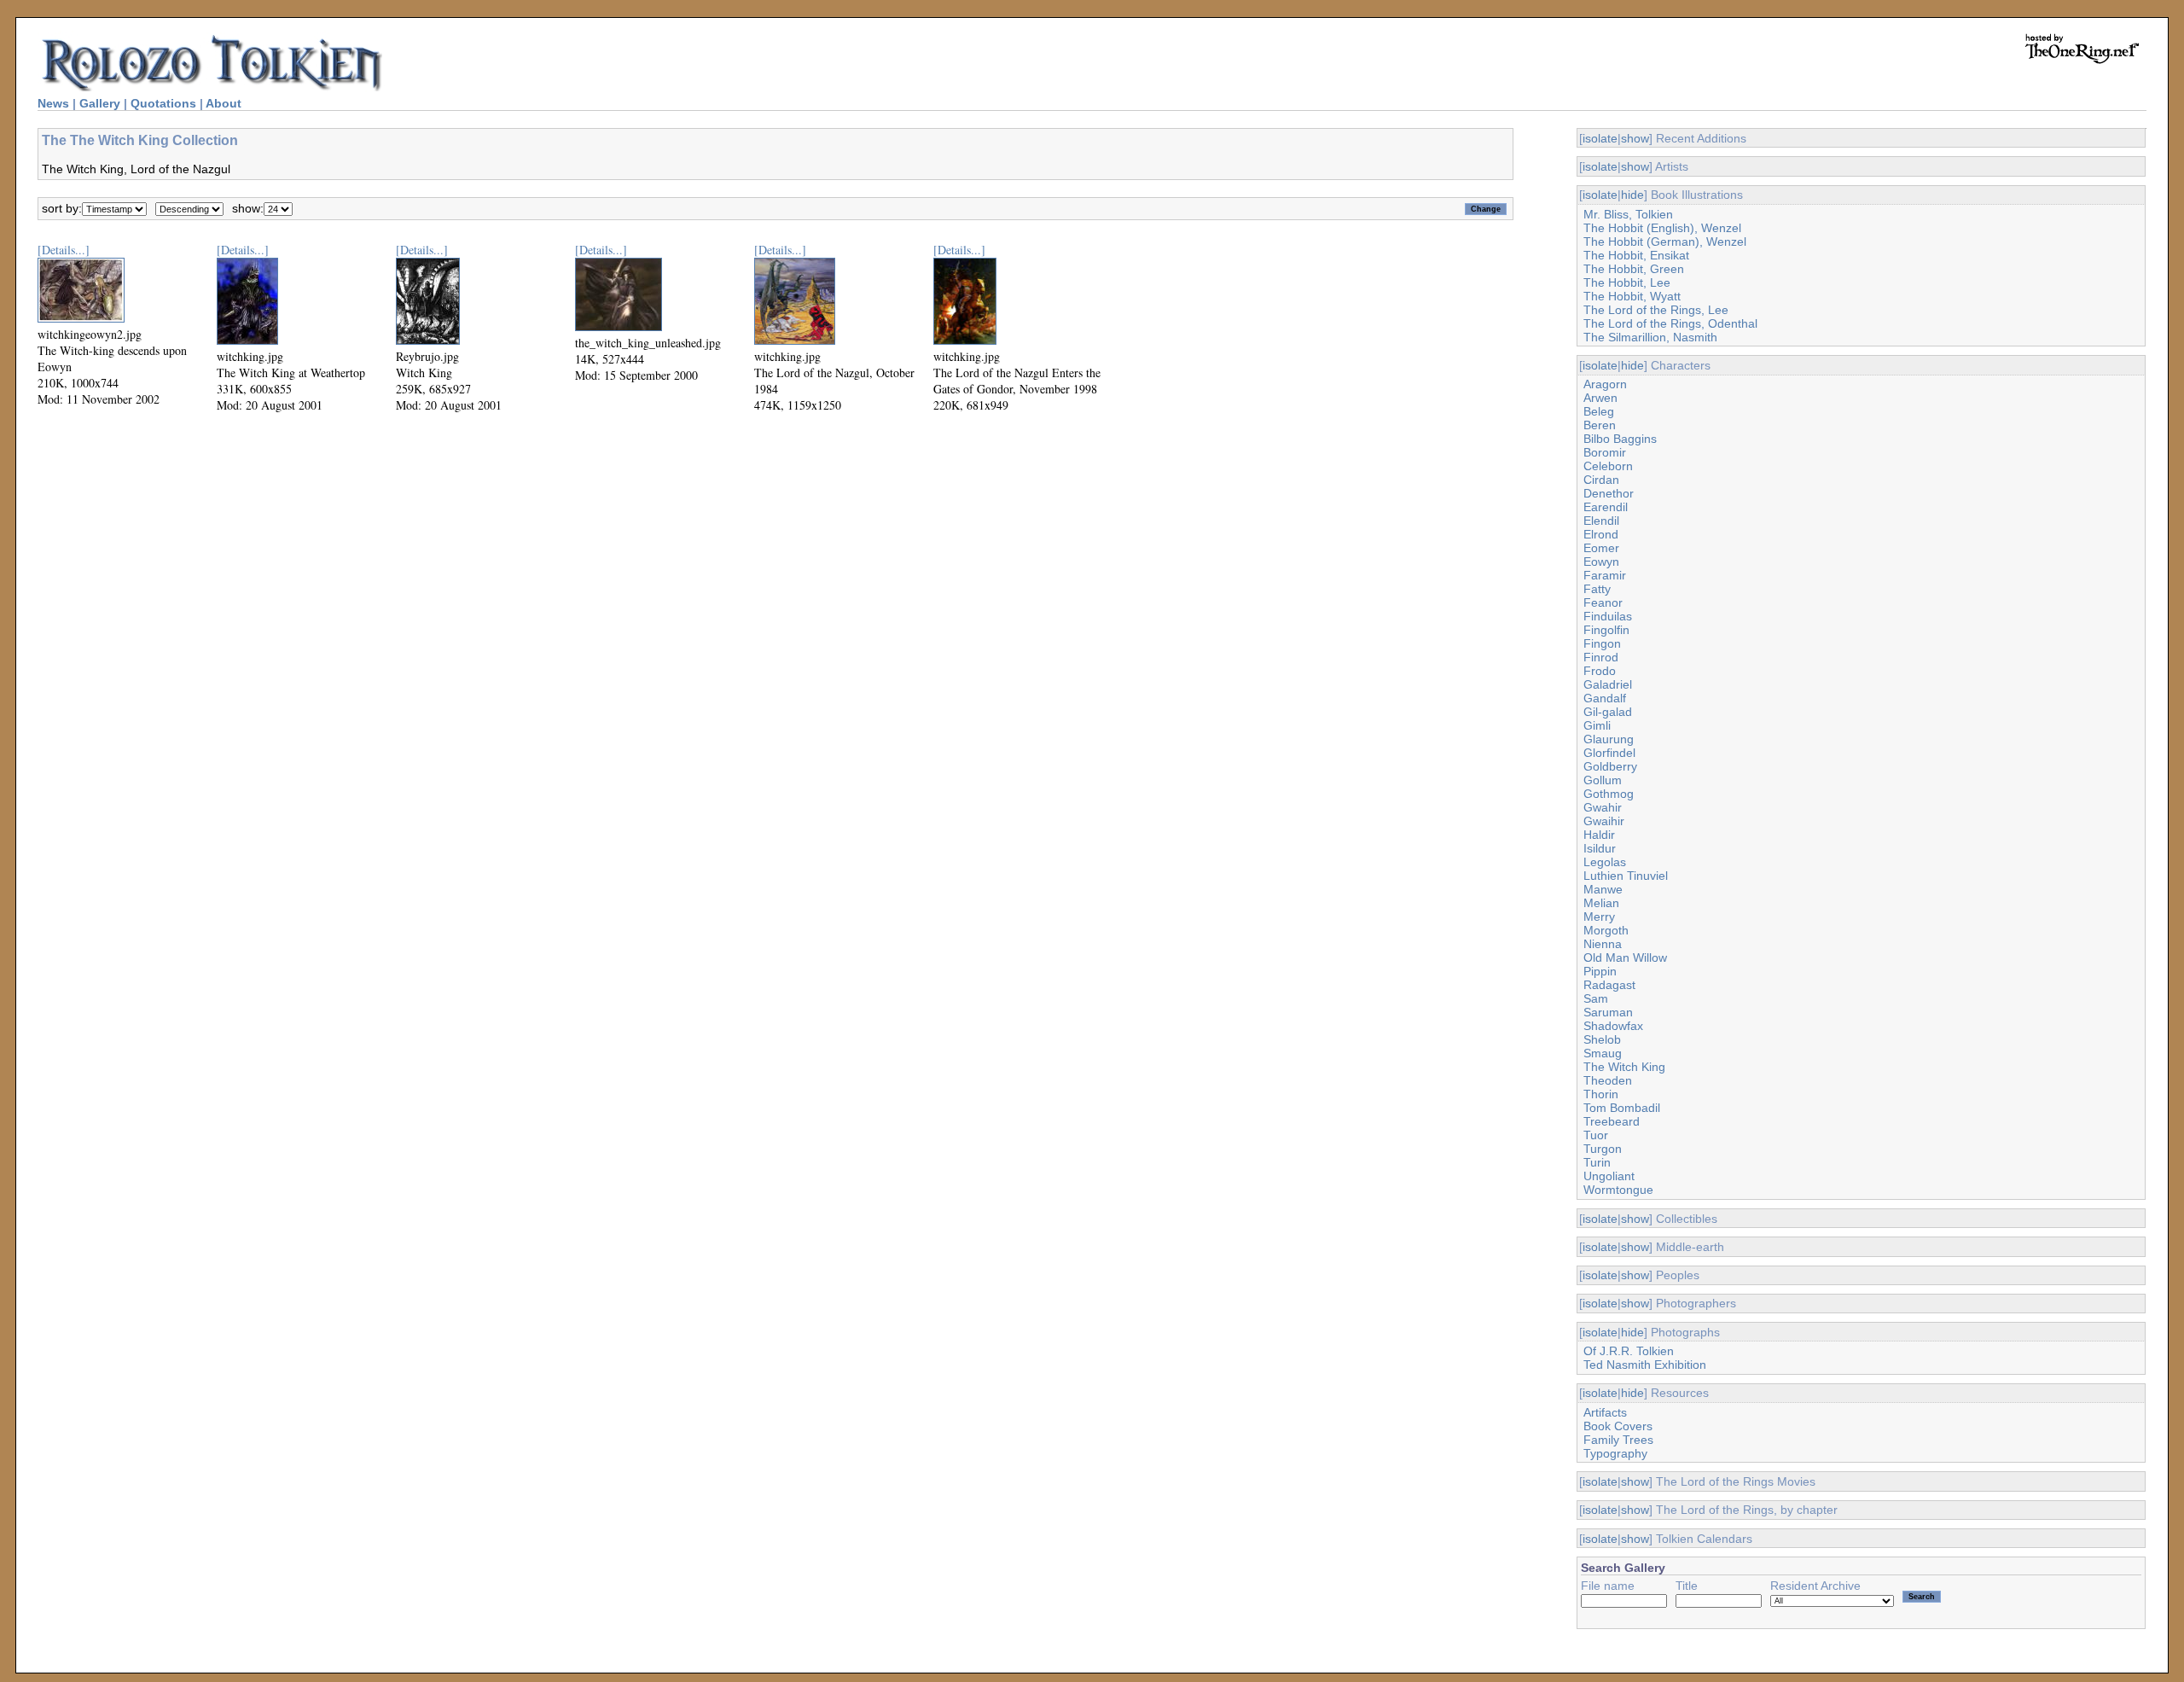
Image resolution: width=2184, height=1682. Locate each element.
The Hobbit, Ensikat (1636, 255)
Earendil (1606, 507)
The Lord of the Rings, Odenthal (1670, 323)
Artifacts (1605, 1412)
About (224, 103)
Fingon (1602, 643)
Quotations (163, 103)
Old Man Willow (1625, 957)
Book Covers (1618, 1426)
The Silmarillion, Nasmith (1650, 337)
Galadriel (1608, 684)
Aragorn (1605, 384)
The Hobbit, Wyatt (1632, 296)
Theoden (1608, 1080)
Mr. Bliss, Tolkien (1628, 214)
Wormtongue (1618, 1190)
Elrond (1601, 534)
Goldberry (1610, 766)
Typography (1615, 1453)
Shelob (1602, 1039)
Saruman (1608, 1012)
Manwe (1603, 889)
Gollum (1603, 780)
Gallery (100, 103)
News (53, 103)
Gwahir (1603, 807)
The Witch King (1624, 1067)
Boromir (1605, 452)
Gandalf (1605, 698)
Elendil (1601, 521)
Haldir (1599, 835)
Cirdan (1601, 480)
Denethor (1609, 493)
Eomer (1601, 548)
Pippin (1600, 971)
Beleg (1599, 411)
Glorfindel (1609, 753)
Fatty (1597, 589)
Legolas (1605, 862)
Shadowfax (1613, 1026)
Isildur (1600, 848)
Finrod (1601, 657)
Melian (1601, 903)
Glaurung (1609, 739)
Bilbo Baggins (1620, 439)
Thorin (1601, 1094)
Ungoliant (1609, 1176)
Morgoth (1606, 930)
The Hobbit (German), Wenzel (1665, 242)
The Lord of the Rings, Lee (1656, 310)
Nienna (1603, 944)
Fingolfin (1606, 630)
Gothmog (1609, 794)
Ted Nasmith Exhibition (1645, 1365)
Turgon (1603, 1149)
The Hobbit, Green (1634, 269)
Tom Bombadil (1622, 1108)
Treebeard (1612, 1121)
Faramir (1605, 575)
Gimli (1597, 725)
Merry (1599, 917)
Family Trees (1618, 1440)
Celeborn (1608, 466)
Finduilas (1608, 616)
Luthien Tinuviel (1626, 876)
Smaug (1603, 1053)
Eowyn (1601, 562)
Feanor (1603, 602)
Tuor (1596, 1135)
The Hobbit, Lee (1627, 282)
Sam (1596, 998)
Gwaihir (1604, 821)
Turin (1597, 1162)
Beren (1600, 425)
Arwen (1600, 398)
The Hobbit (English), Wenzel (1662, 228)
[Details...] (64, 250)
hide (1632, 195)
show (1635, 138)
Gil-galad (1608, 712)
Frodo (1600, 671)
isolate (1600, 138)
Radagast (1609, 985)
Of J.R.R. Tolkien (1629, 1351)
